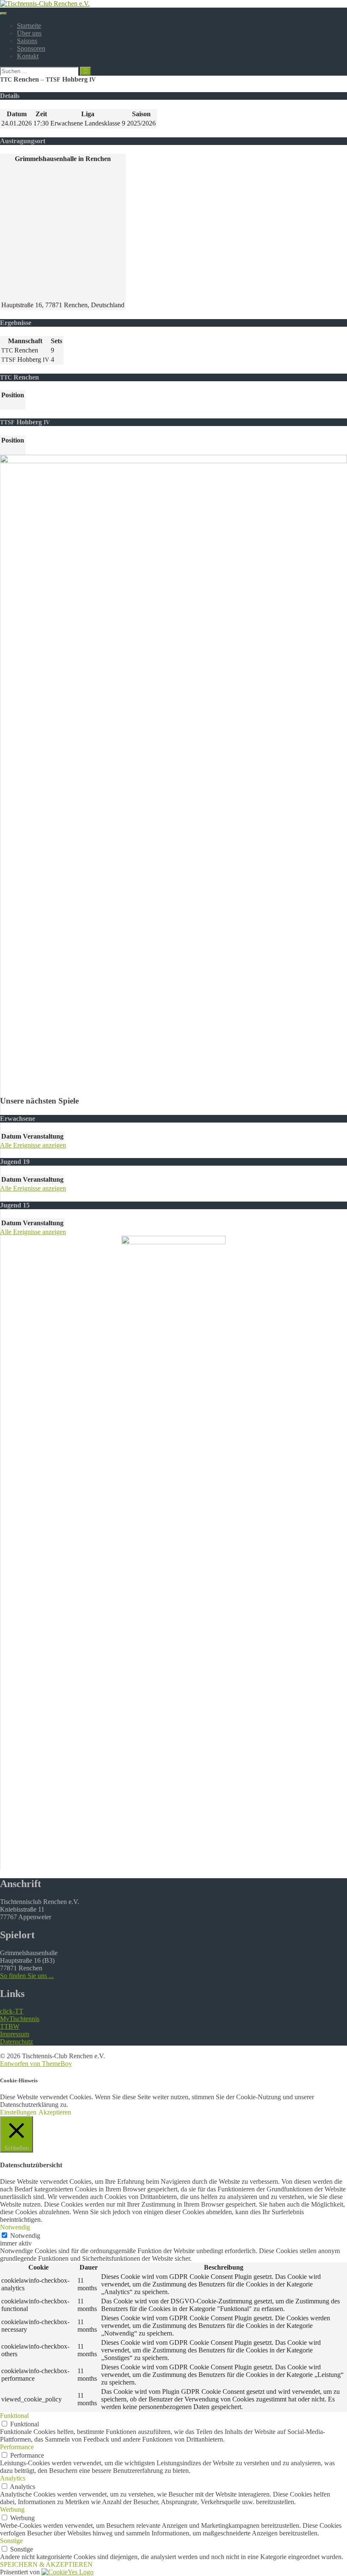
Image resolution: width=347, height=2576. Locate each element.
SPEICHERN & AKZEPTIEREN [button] (46, 2564)
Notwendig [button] (15, 2227)
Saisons (27, 41)
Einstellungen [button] (18, 2112)
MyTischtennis (20, 2019)
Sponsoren (31, 48)
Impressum (15, 2034)
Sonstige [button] (11, 2541)
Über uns (29, 33)
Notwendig (25, 2236)
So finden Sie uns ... (27, 1976)
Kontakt (28, 56)
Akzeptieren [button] (55, 2112)
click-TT (12, 2011)
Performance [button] (17, 2447)
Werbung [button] (12, 2509)
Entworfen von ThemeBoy (36, 2064)
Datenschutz (17, 2042)
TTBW (10, 2026)
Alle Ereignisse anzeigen (33, 1145)
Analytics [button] (13, 2478)
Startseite (29, 26)
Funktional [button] (14, 2416)
